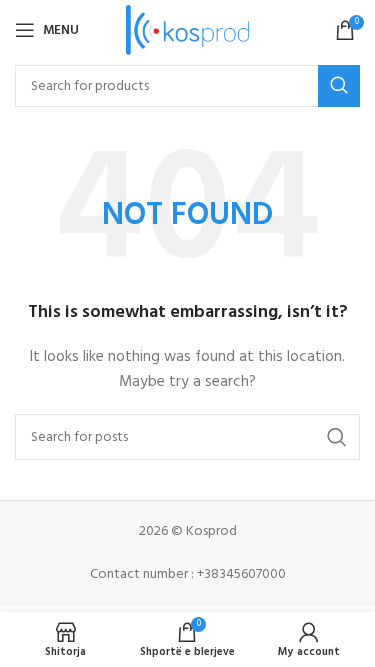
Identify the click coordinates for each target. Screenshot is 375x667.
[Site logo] (187, 30)
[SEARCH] (339, 86)
